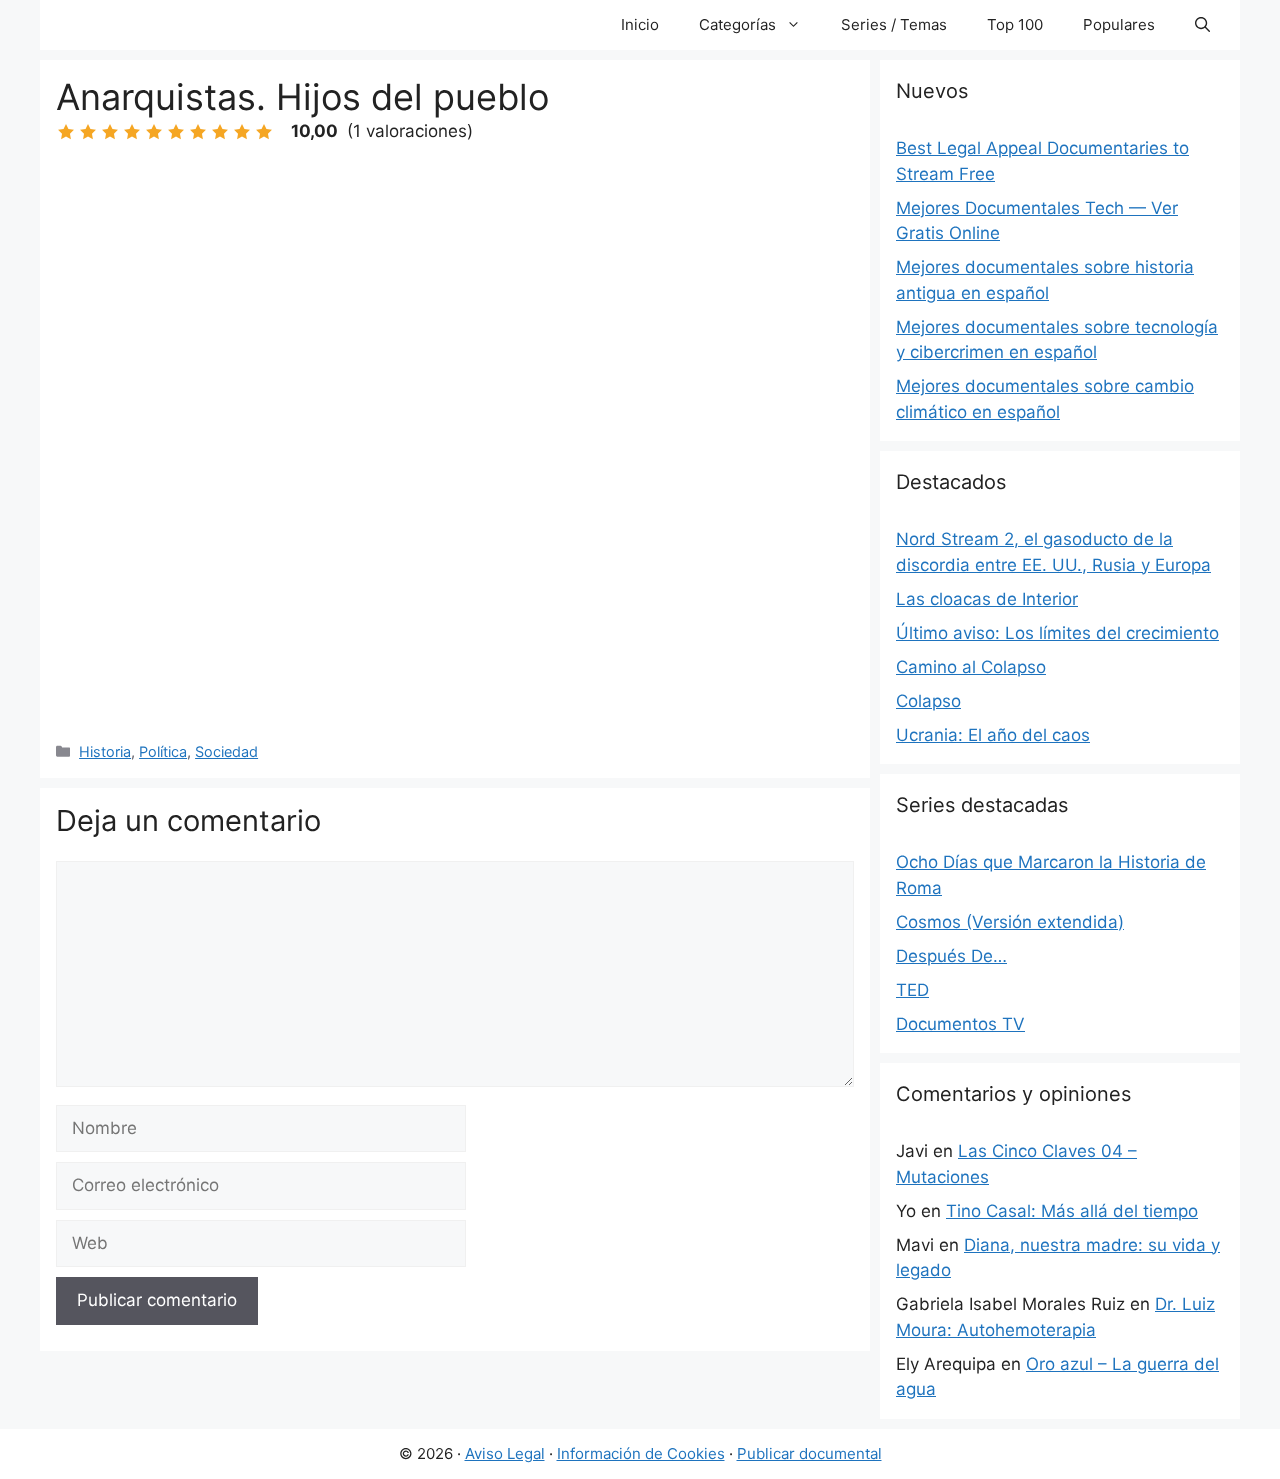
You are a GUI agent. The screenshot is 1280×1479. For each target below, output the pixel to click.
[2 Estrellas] (88, 132)
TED (912, 990)
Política (163, 751)
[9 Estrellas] (242, 132)
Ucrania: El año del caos (993, 735)
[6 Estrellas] (176, 132)
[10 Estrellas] (264, 132)
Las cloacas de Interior (987, 599)
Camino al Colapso (971, 667)
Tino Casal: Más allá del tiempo (1072, 1211)
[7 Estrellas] (198, 132)
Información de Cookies (641, 1453)
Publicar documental (809, 1453)
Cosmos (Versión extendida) (1010, 922)
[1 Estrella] (66, 132)
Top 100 (1015, 24)
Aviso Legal (505, 1453)
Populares (1119, 24)
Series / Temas (894, 24)
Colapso (928, 701)
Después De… (951, 956)
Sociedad (226, 751)
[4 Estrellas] (132, 132)
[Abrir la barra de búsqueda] (1202, 25)
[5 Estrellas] (154, 132)
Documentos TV (960, 1024)
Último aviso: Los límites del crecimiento (1057, 633)
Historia (105, 751)
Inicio (640, 24)
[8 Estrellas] (220, 132)
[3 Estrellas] (110, 132)
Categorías (737, 24)
